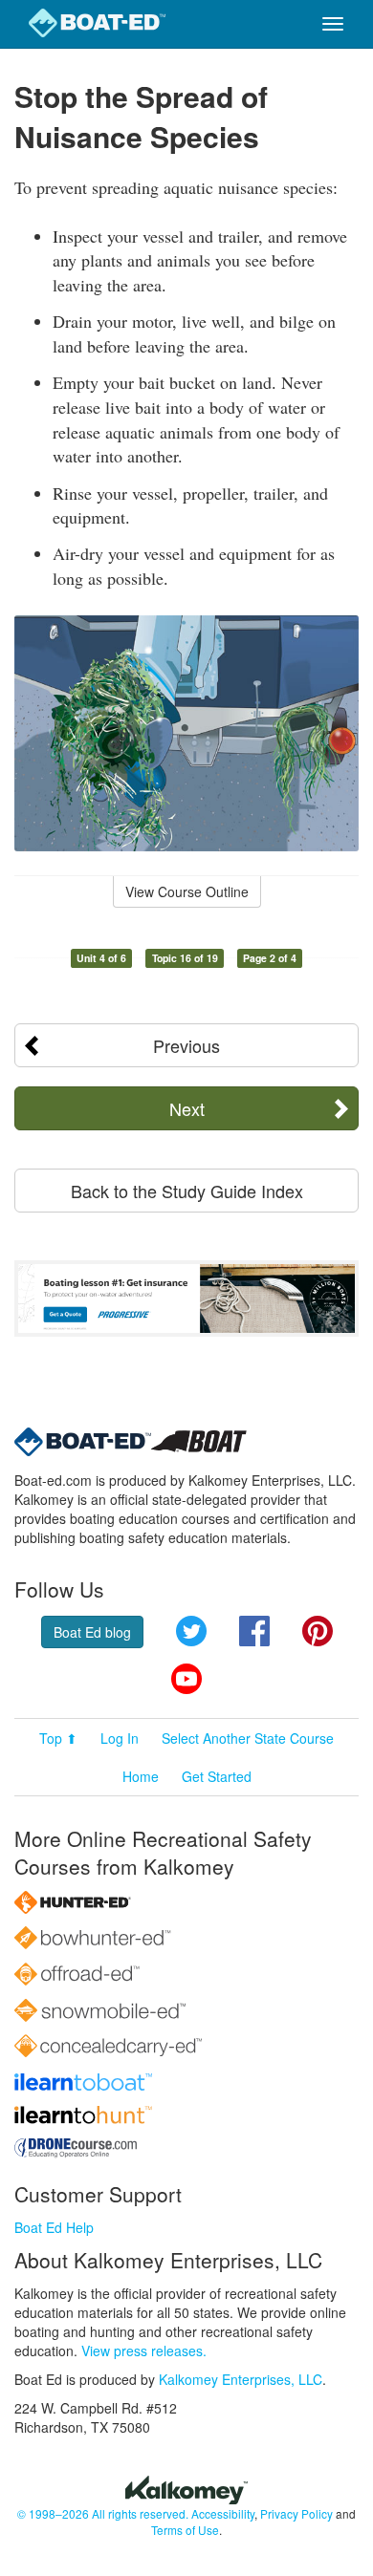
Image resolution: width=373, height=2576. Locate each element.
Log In (120, 1738)
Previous (186, 1045)
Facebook (254, 1631)
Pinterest (318, 1631)
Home (141, 1776)
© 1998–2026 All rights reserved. (103, 2513)
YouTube (186, 1679)
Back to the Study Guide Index (187, 1191)
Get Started (217, 1776)
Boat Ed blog (92, 1632)
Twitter (191, 1631)
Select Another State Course (248, 1738)
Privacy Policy (296, 2513)
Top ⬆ (58, 1738)
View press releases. (144, 2351)
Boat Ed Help (54, 2227)
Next (187, 1108)
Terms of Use (185, 2530)
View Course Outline (187, 891)
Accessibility (223, 2513)
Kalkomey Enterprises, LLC (241, 2379)
